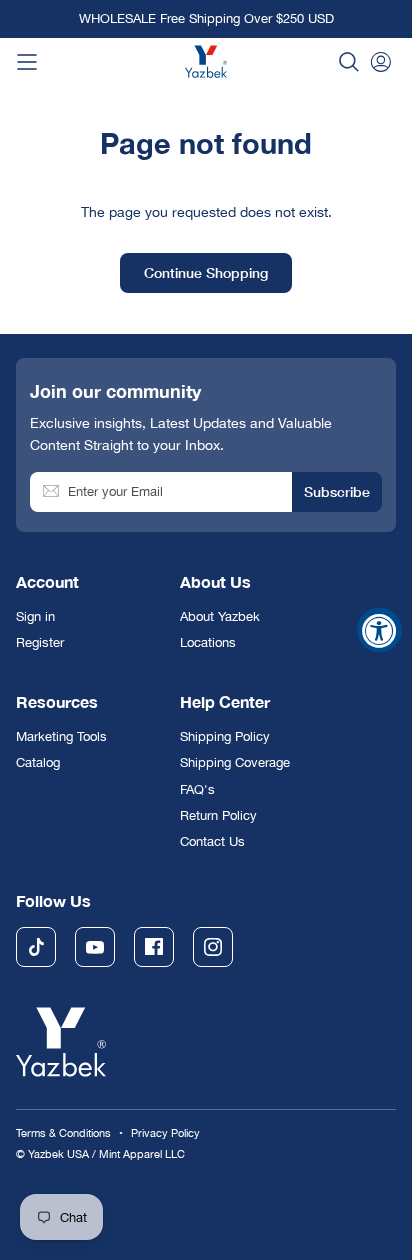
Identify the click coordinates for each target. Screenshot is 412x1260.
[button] (349, 62)
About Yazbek (220, 616)
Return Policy (218, 815)
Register (40, 642)
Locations (208, 642)
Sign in (35, 616)
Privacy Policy (165, 1132)
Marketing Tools (61, 736)
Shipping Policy (225, 736)
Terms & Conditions (63, 1132)
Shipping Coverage (235, 762)
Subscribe (337, 491)
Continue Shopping (206, 272)
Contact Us (212, 841)
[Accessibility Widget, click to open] (379, 630)
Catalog (38, 762)
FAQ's (197, 789)
